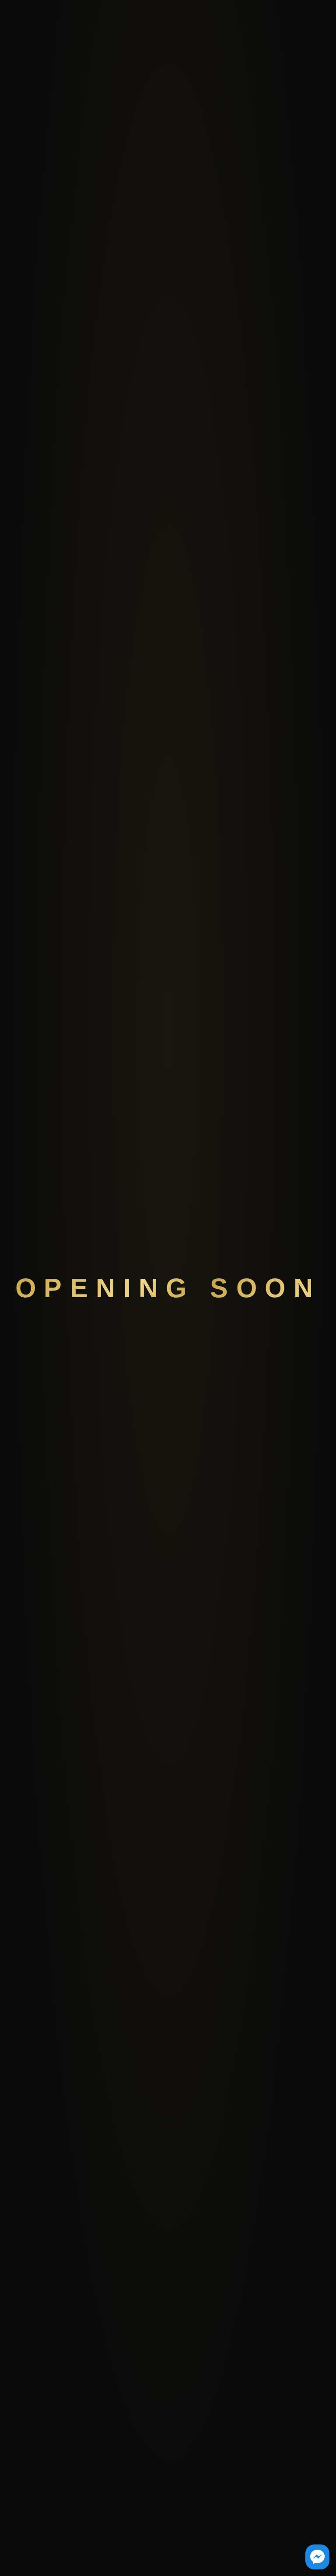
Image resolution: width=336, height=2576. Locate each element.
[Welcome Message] (317, 2557)
